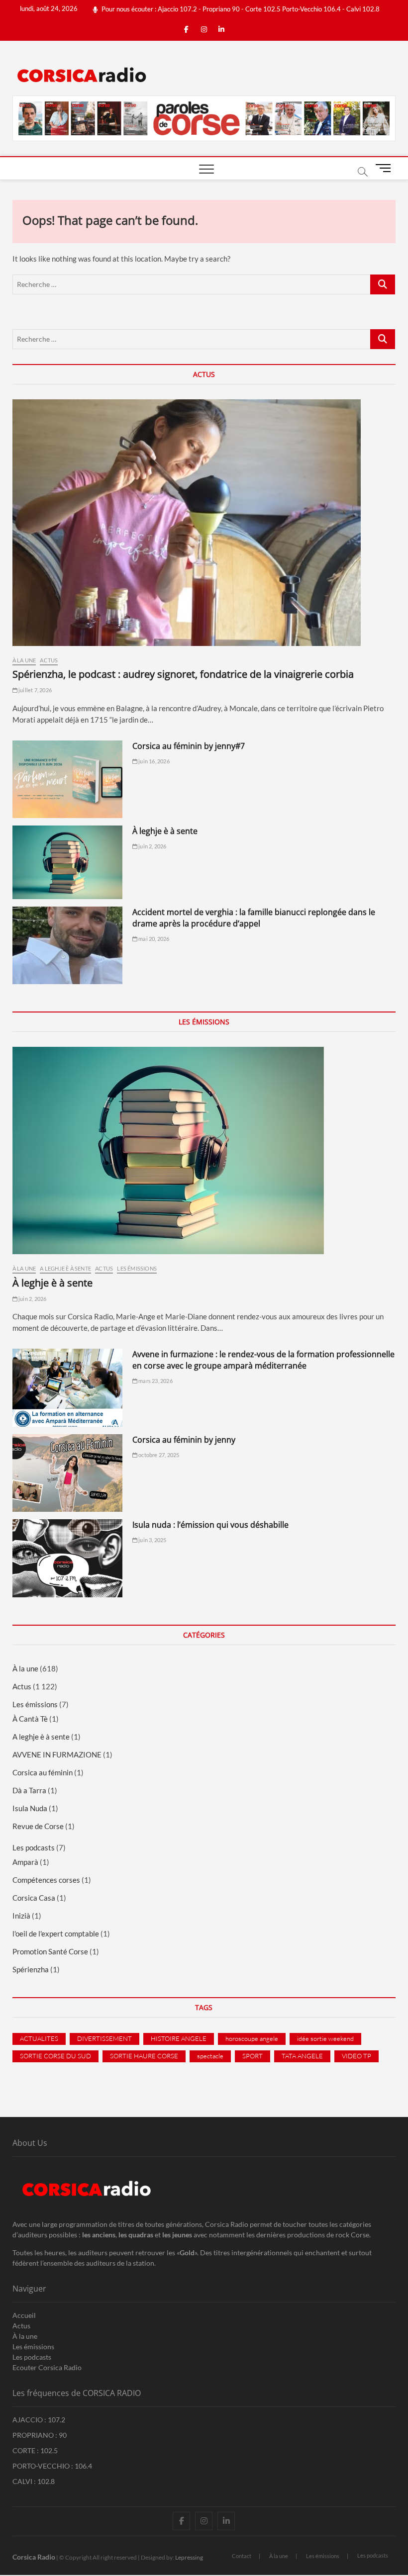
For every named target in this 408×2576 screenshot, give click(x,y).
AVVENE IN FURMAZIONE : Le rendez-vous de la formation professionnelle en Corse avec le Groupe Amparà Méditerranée (263, 1360)
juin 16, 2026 (153, 761)
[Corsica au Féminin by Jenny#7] (67, 780)
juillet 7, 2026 (35, 690)
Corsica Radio (34, 2557)
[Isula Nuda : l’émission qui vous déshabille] (67, 1558)
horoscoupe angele (252, 2038)
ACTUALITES (39, 2038)
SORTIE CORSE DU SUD (55, 2056)
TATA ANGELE (302, 2056)
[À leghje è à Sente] (67, 862)
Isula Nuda (30, 1808)
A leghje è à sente (65, 1268)
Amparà (25, 1862)
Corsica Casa (34, 1898)
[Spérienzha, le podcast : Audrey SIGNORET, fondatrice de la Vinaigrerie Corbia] (204, 523)
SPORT (253, 2056)
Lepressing (189, 2557)
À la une (24, 660)
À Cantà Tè (30, 1719)
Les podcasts (34, 1847)
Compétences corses (46, 1880)
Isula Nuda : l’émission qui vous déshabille (210, 1525)
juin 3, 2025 (152, 1540)
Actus (49, 660)
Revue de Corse (38, 1826)
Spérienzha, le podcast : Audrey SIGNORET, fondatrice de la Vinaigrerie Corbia (183, 674)
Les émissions (137, 1268)
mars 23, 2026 (155, 1381)
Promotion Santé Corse (50, 1951)
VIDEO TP (357, 2056)
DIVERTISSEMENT (104, 2038)
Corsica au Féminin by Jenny (184, 1440)
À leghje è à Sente (165, 831)
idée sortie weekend (325, 2038)
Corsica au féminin (43, 1772)
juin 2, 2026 (152, 846)
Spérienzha (31, 1969)
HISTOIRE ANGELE (179, 2038)
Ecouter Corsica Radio (47, 2367)
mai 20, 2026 (153, 939)
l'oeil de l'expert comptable (56, 1933)
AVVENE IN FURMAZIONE (57, 1754)
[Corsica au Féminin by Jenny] (67, 1473)
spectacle (210, 2056)
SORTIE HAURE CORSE (144, 2056)
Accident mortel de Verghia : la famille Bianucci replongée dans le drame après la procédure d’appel (254, 918)
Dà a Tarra (29, 1790)
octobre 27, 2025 (158, 1455)
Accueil (24, 2315)
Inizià (21, 1916)
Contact (242, 2556)
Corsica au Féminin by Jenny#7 (189, 746)
